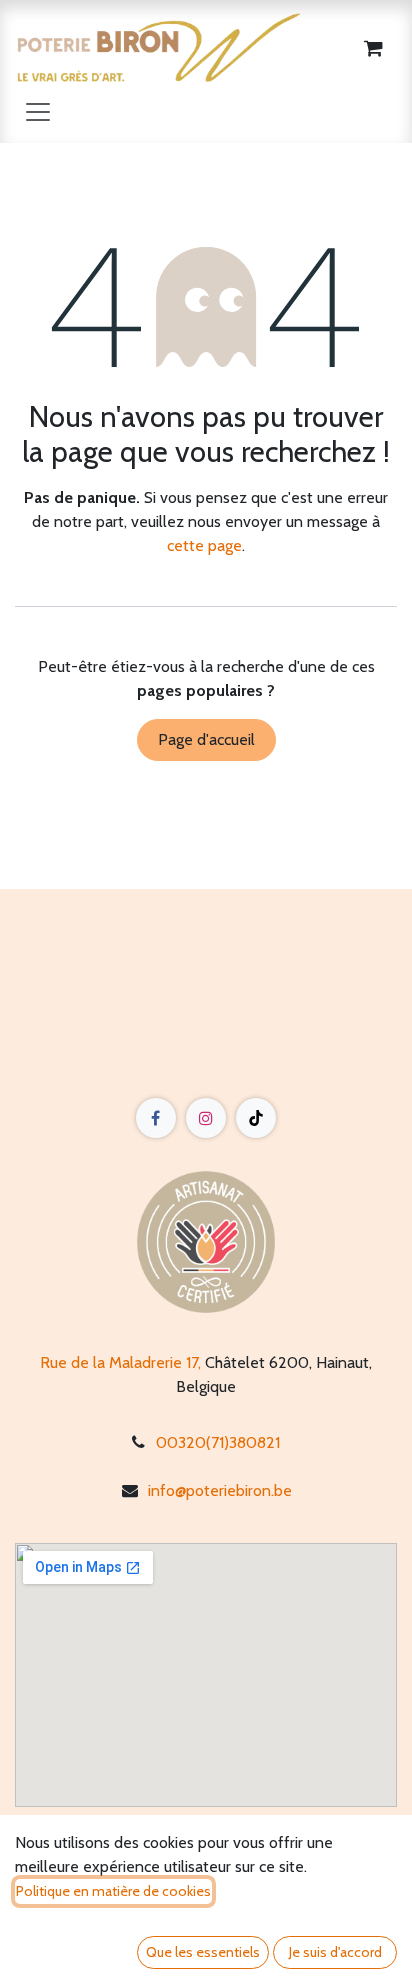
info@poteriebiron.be (220, 1490)
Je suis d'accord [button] (335, 1952)
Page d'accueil (206, 739)
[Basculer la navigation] (38, 111)
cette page (204, 545)
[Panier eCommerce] (373, 48)
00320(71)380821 (218, 1442)
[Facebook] (156, 1118)
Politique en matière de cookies (113, 1891)
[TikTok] (256, 1118)
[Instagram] (206, 1118)
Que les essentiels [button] (203, 1952)
